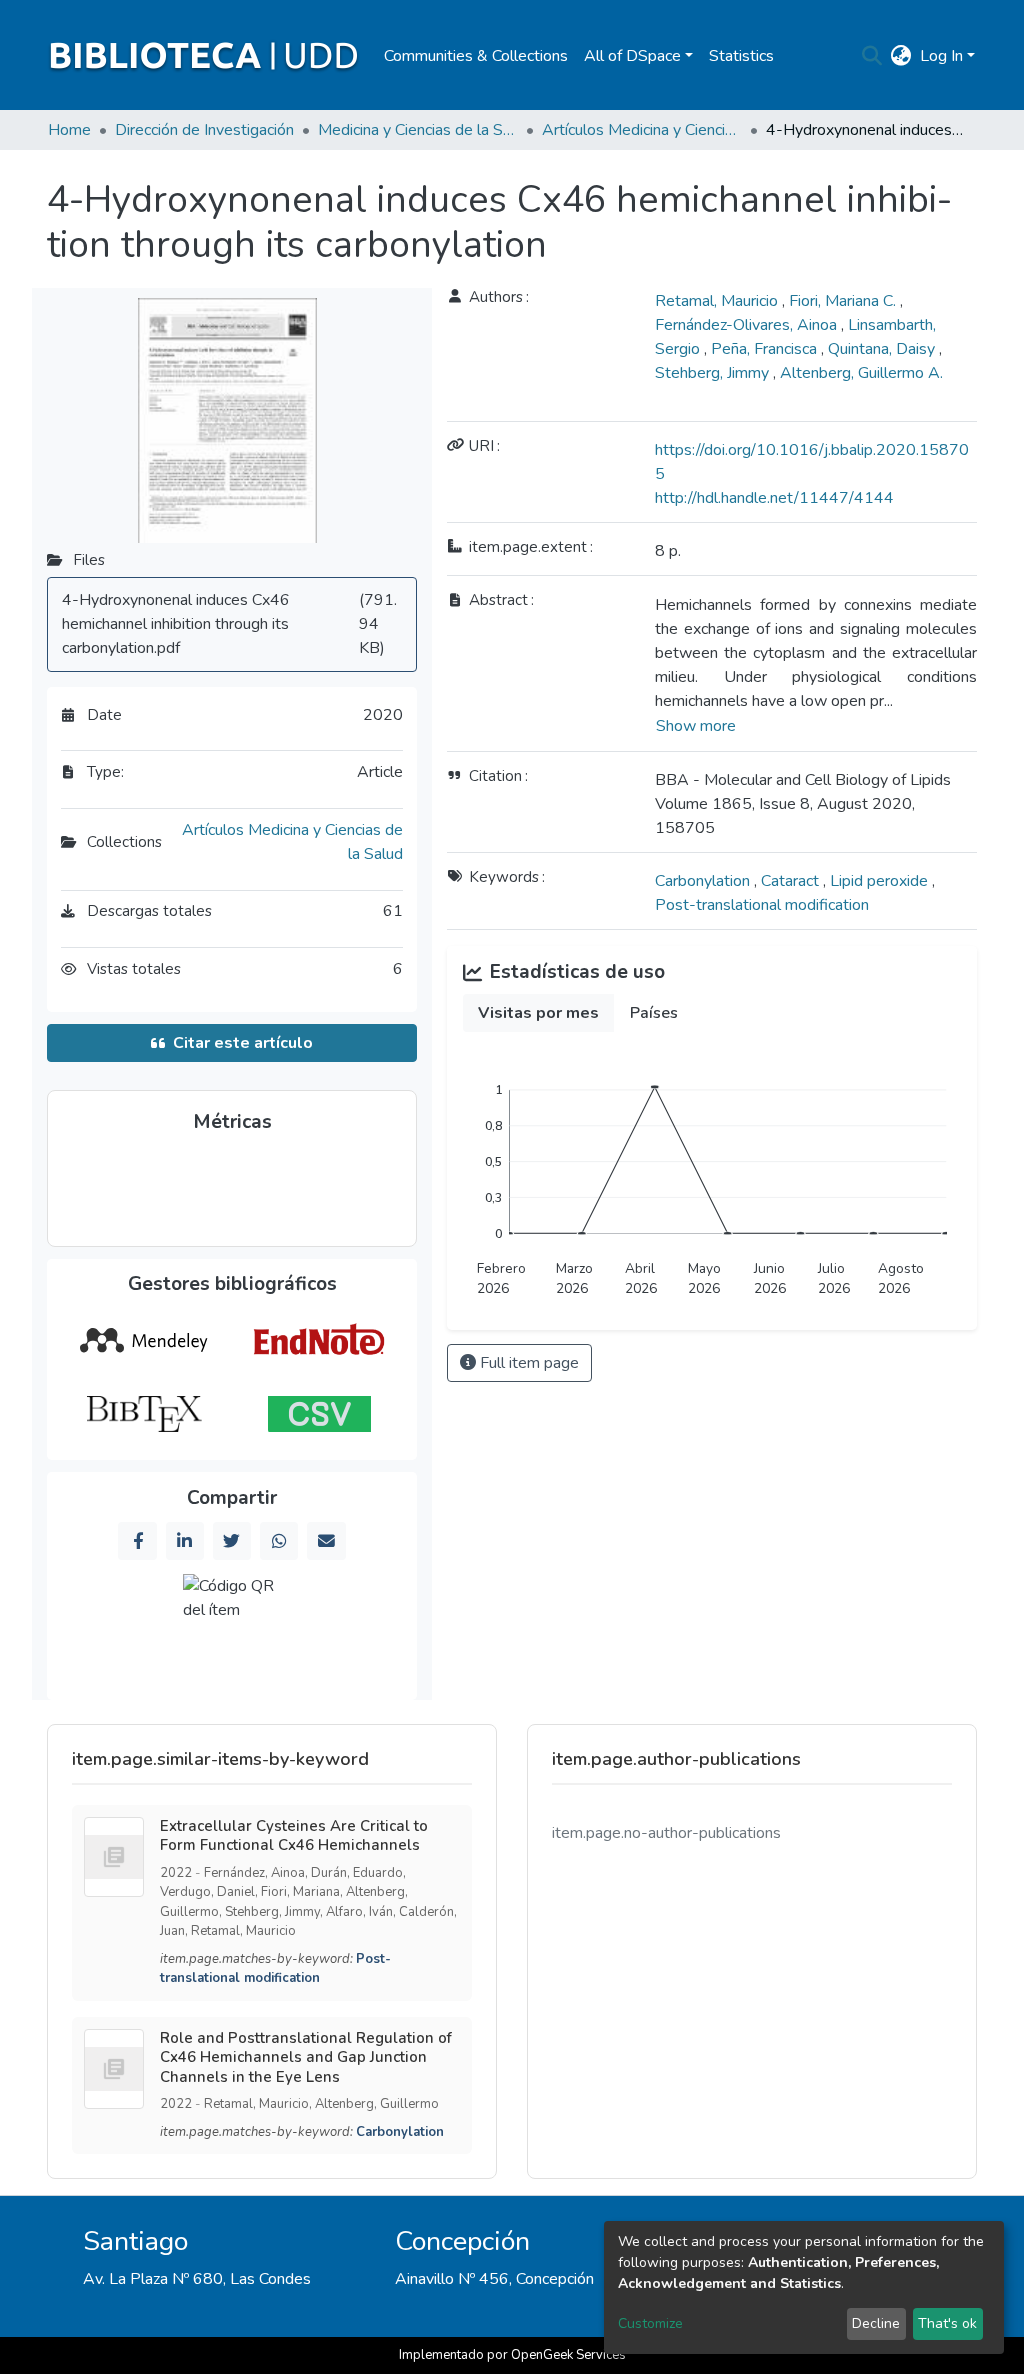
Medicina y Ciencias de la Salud (418, 130)
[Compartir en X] (232, 1541)
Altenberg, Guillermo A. (861, 373)
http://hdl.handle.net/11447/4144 (774, 498)
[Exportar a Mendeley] (144, 1340)
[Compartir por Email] (326, 1541)
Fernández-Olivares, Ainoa (748, 325)
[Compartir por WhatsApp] (279, 1541)
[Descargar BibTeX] (144, 1414)
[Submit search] (872, 56)
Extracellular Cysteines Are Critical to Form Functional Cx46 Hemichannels (294, 1836)
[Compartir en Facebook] (137, 1541)
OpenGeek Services (568, 2355)
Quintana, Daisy (883, 349)
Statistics (741, 56)
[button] (901, 56)
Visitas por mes (538, 1013)
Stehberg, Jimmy (714, 373)
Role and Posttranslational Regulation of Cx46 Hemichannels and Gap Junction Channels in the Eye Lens (306, 2057)
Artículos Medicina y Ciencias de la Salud (642, 130)
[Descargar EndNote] (320, 1340)
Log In (941, 56)
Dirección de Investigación (204, 130)
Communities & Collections (476, 56)
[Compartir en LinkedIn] (185, 1541)
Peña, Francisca (766, 349)
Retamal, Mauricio (718, 301)
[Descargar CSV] (320, 1414)
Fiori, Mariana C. (844, 301)
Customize (650, 2323)
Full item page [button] (527, 1363)
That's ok (947, 2323)
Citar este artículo (243, 1043)
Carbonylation (704, 881)
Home (69, 130)
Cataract (792, 881)
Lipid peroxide (881, 881)
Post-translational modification (762, 905)
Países (654, 1013)
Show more (696, 726)
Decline (876, 2323)
